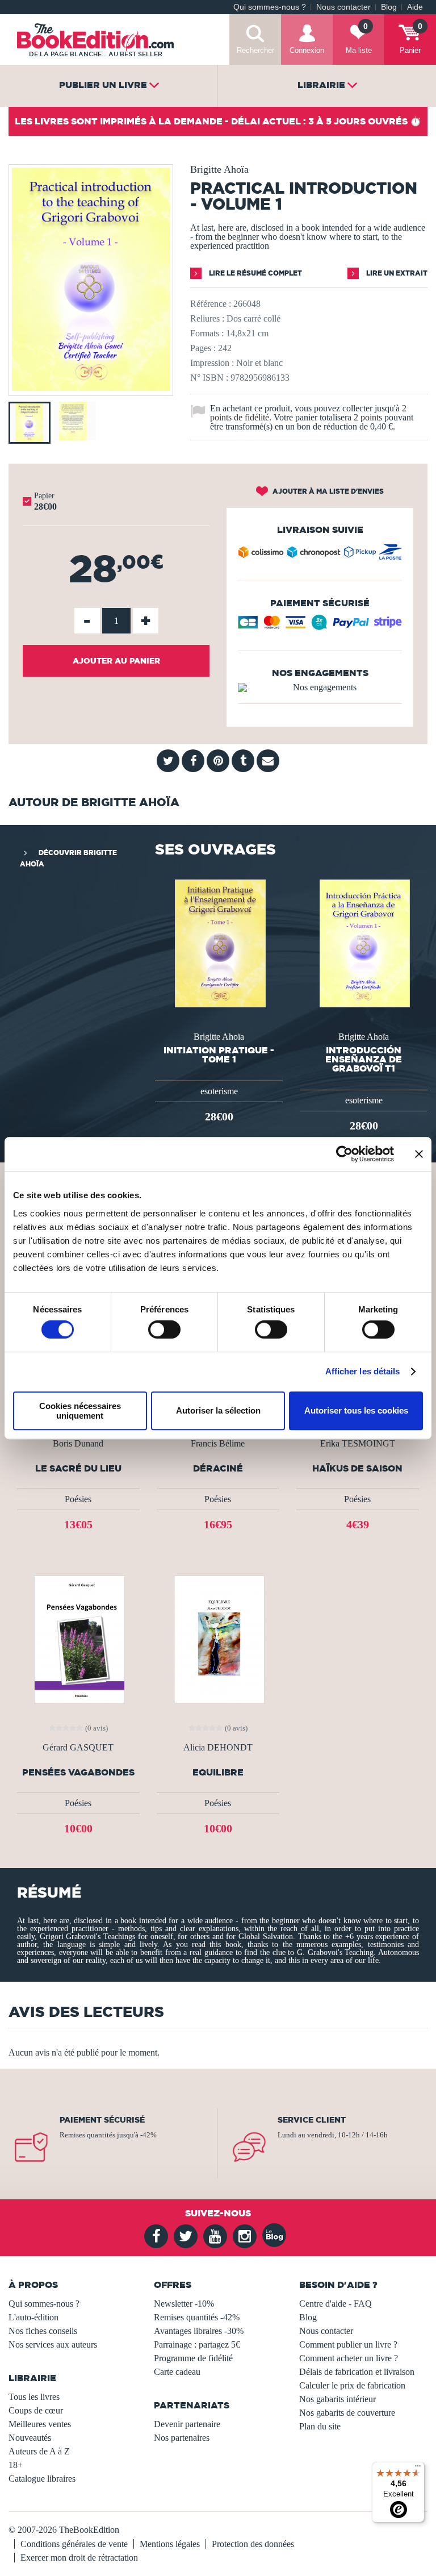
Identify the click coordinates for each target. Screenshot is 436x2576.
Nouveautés (30, 2438)
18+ (16, 2465)
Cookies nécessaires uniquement (80, 1411)
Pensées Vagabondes (78, 1772)
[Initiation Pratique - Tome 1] (219, 942)
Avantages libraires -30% (199, 2331)
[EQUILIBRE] (218, 1638)
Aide (415, 7)
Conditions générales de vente (74, 2544)
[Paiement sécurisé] (320, 626)
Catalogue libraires (42, 2479)
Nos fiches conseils (43, 2331)
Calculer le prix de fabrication (352, 2385)
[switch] (164, 1329)
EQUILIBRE (218, 1772)
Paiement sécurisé (102, 2120)
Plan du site (320, 2426)
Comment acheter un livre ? (349, 2358)
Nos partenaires (182, 2438)
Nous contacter (343, 7)
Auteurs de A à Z (39, 2451)
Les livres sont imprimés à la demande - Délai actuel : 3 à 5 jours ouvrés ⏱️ (218, 121)
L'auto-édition (33, 2317)
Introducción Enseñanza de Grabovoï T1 (364, 1059)
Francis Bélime (218, 1444)
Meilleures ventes (40, 2424)
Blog (389, 7)
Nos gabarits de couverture (347, 2413)
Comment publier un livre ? (348, 2344)
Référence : (211, 304)
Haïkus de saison (357, 1468)
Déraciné (218, 1468)
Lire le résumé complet (255, 273)
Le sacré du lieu (78, 1468)
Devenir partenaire (187, 2424)
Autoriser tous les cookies (356, 1410)
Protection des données (253, 2544)
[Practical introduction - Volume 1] (91, 388)
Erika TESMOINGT (358, 1444)
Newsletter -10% (184, 2304)
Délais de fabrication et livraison (357, 2372)
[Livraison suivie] (320, 555)
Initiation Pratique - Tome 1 (219, 1054)
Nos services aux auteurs (53, 2344)
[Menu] (418, 2469)
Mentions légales (170, 2544)
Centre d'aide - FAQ (336, 2304)
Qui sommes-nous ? (270, 7)
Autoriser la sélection (218, 1410)
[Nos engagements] (320, 687)
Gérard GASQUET (78, 1748)
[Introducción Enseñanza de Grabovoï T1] (364, 942)
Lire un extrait (396, 273)
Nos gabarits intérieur (338, 2399)
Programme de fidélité (193, 2358)
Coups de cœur (36, 2410)
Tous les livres (34, 2397)
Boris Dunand (78, 1444)
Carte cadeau (177, 2372)
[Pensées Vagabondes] (78, 1638)
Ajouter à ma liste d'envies (327, 491)
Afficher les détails (363, 1371)
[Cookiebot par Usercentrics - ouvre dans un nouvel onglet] (344, 1154)
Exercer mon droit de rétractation (79, 2558)
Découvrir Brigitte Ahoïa (68, 858)
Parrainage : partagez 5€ (197, 2344)
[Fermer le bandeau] (419, 1154)
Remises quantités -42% (197, 2317)
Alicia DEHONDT (218, 1748)
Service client (312, 2120)
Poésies (78, 1499)
